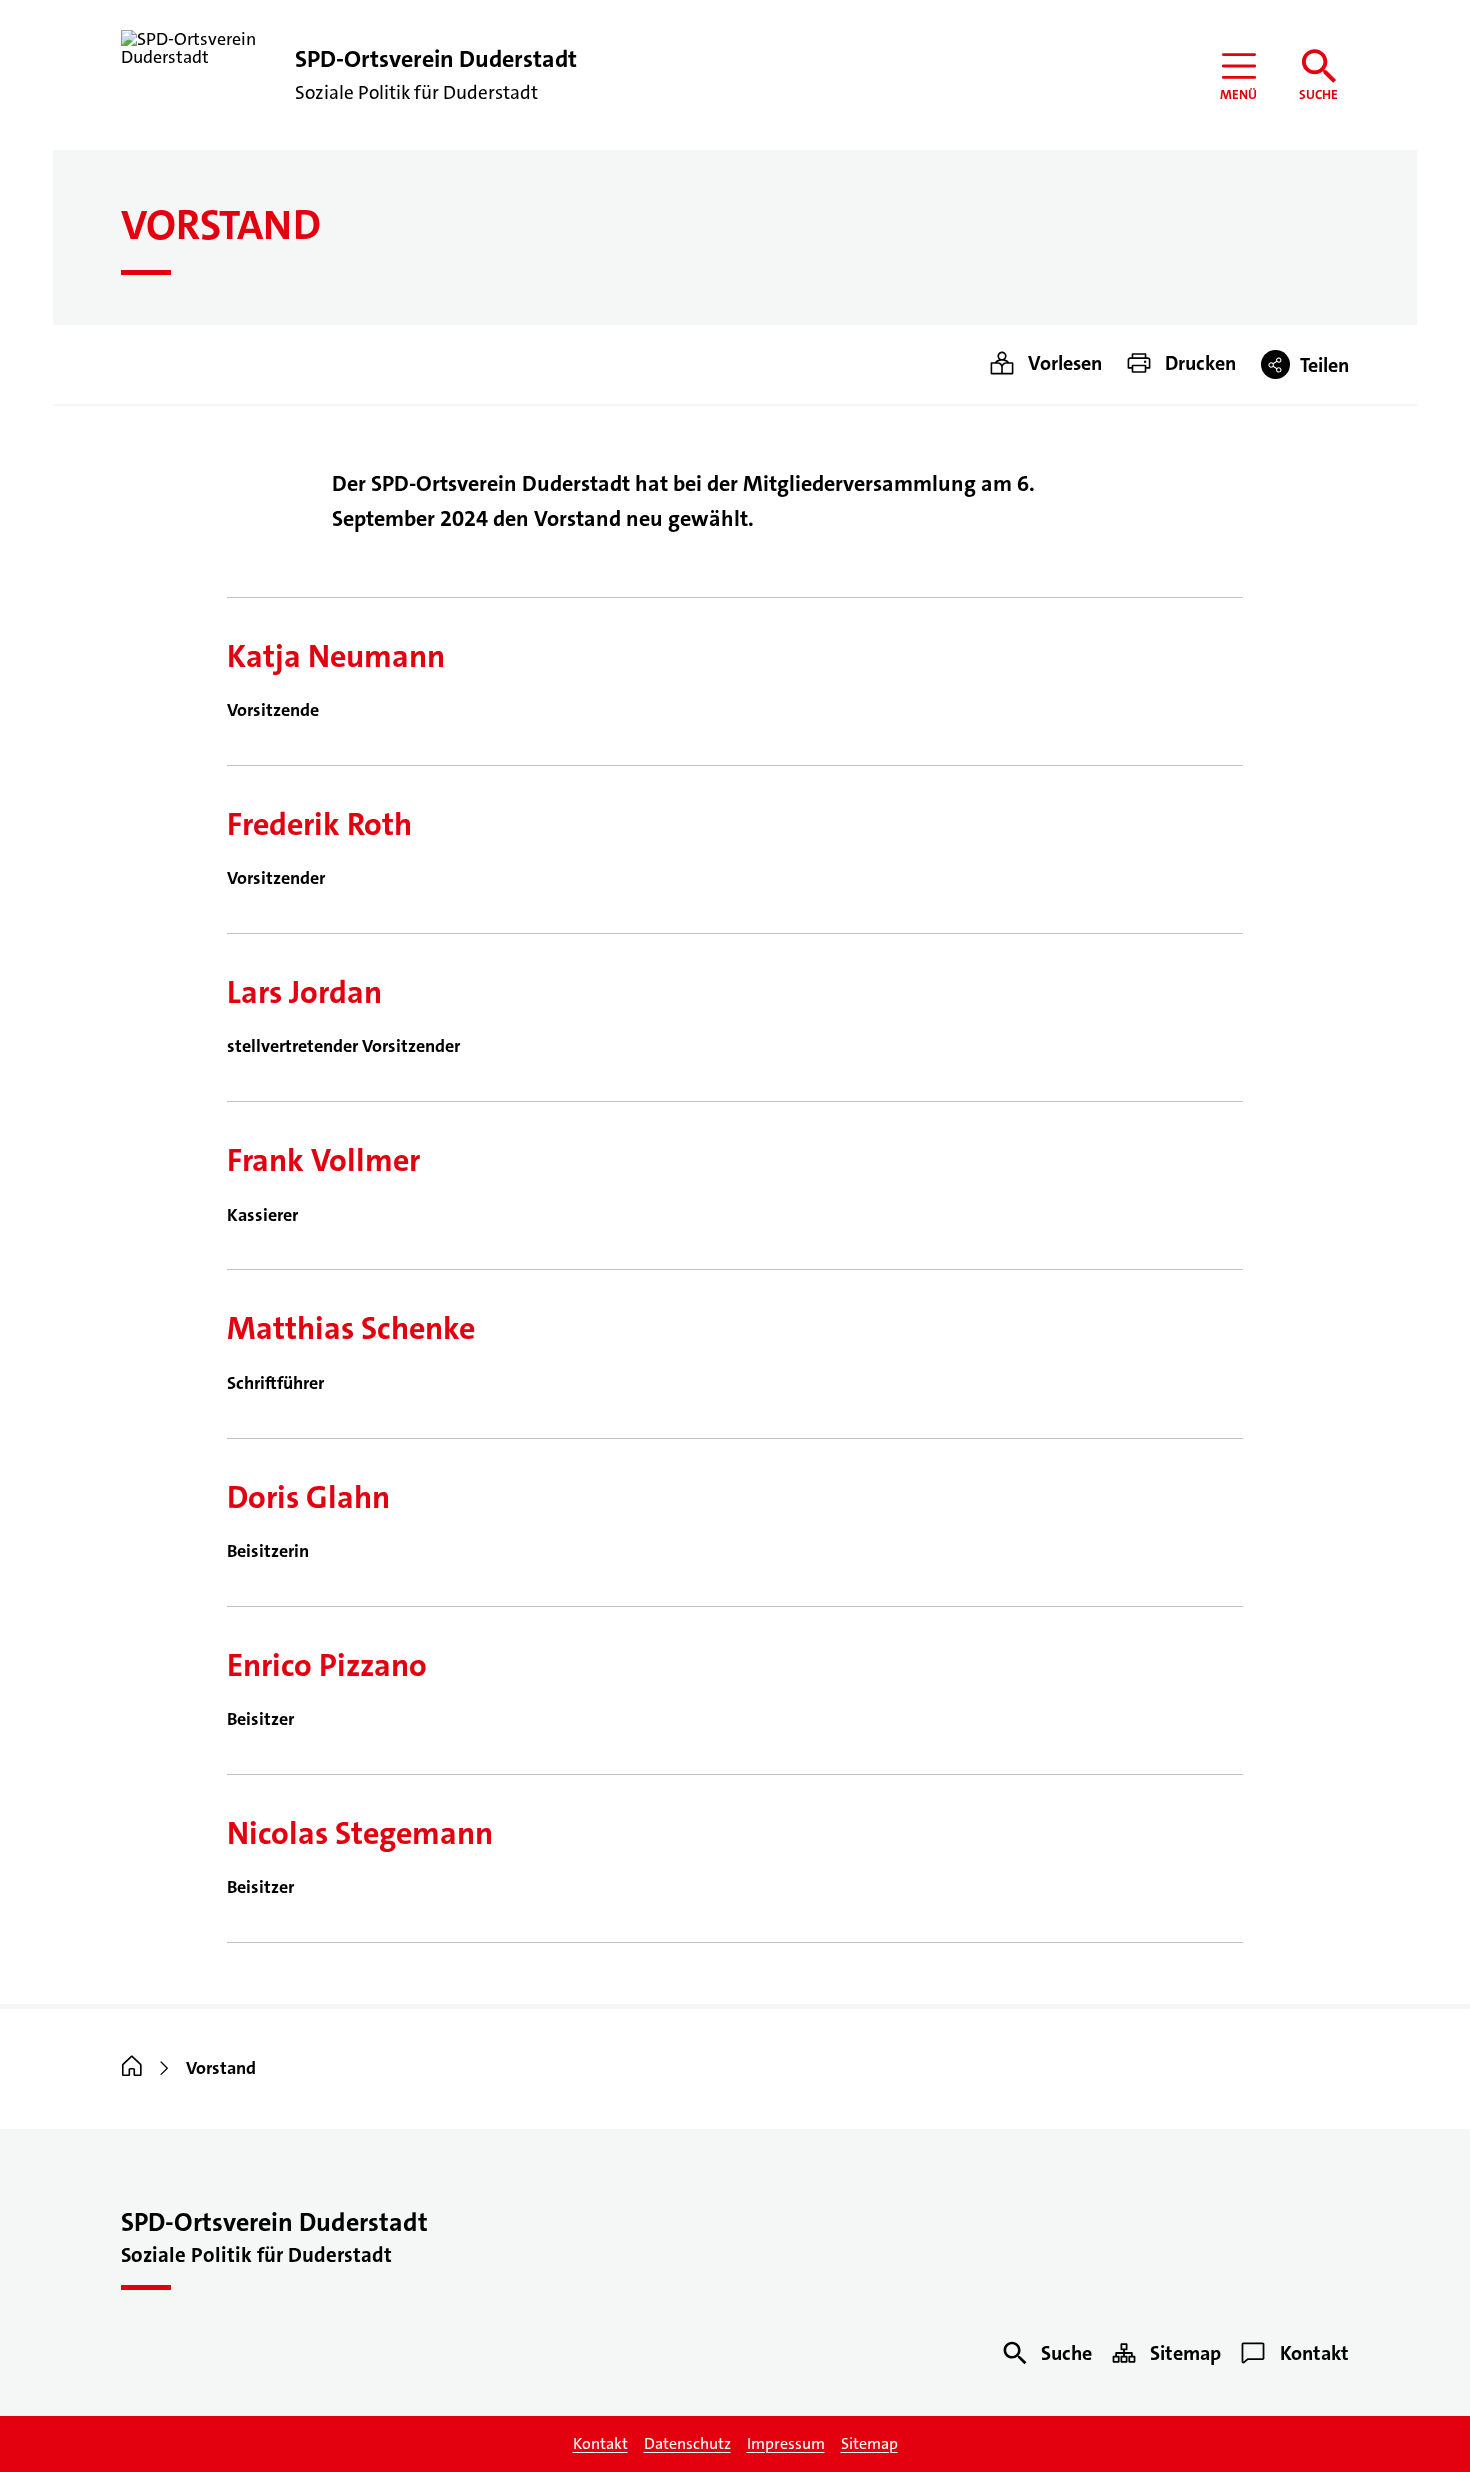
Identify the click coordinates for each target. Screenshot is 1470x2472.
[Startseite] (132, 2068)
